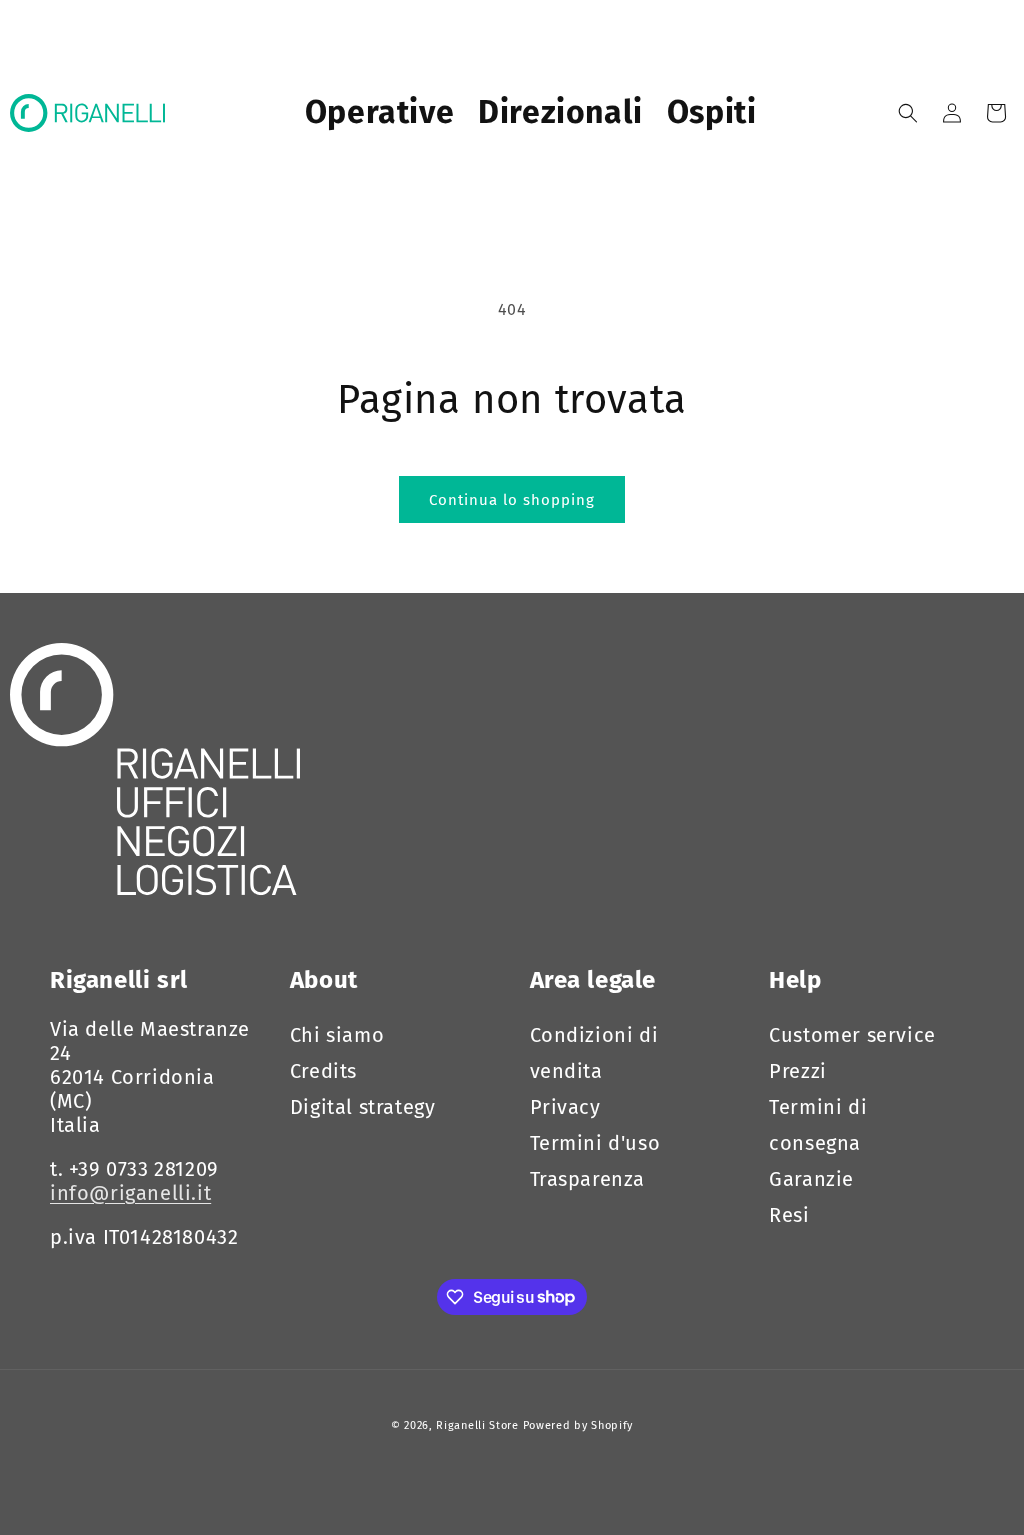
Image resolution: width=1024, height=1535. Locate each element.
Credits (323, 1071)
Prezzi (798, 1071)
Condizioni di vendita (594, 1053)
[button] (908, 113)
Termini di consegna (818, 1125)
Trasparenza (588, 1179)
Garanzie (811, 1179)
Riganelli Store (477, 1425)
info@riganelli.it (130, 1193)
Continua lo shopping (512, 500)
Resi (789, 1215)
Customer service (852, 1035)
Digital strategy (363, 1107)
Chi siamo (337, 1035)
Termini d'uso (595, 1143)
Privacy (565, 1107)
